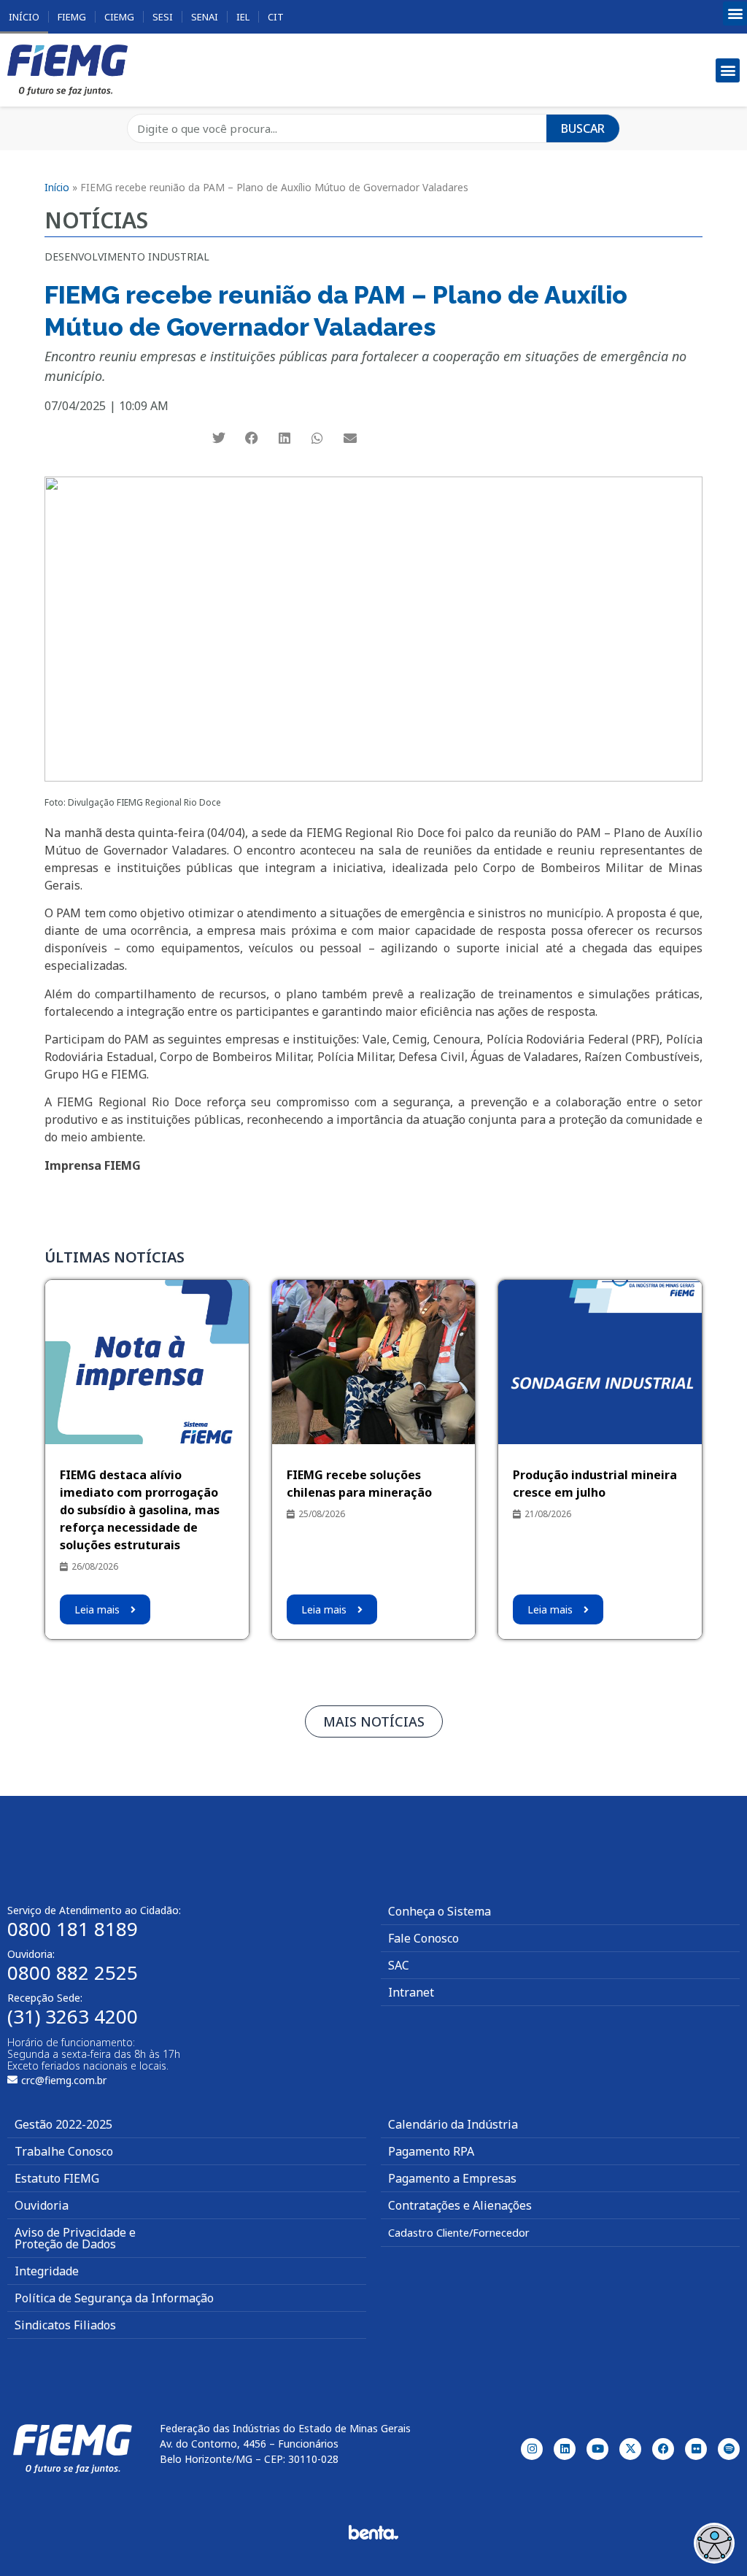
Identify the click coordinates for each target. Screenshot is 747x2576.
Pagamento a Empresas (452, 2178)
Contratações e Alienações (460, 2205)
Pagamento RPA (431, 2151)
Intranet (411, 1992)
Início (24, 17)
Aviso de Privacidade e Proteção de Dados (75, 2238)
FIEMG (72, 17)
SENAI (205, 17)
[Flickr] (696, 2449)
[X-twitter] (630, 2449)
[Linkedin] (565, 2449)
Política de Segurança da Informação (114, 2298)
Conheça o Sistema (440, 1911)
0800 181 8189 (73, 1929)
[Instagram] (532, 2449)
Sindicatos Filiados (65, 2325)
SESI (163, 17)
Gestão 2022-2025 (63, 2124)
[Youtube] (597, 2449)
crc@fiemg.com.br (64, 2080)
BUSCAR (583, 128)
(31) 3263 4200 (73, 2016)
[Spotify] (729, 2449)
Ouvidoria (42, 2205)
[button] (735, 14)
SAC (399, 1965)
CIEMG (119, 17)
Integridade (47, 2271)
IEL (243, 17)
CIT (276, 17)
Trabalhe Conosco (64, 2151)
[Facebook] (663, 2449)
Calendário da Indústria (453, 2124)
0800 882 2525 (73, 1973)
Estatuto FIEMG (57, 2178)
